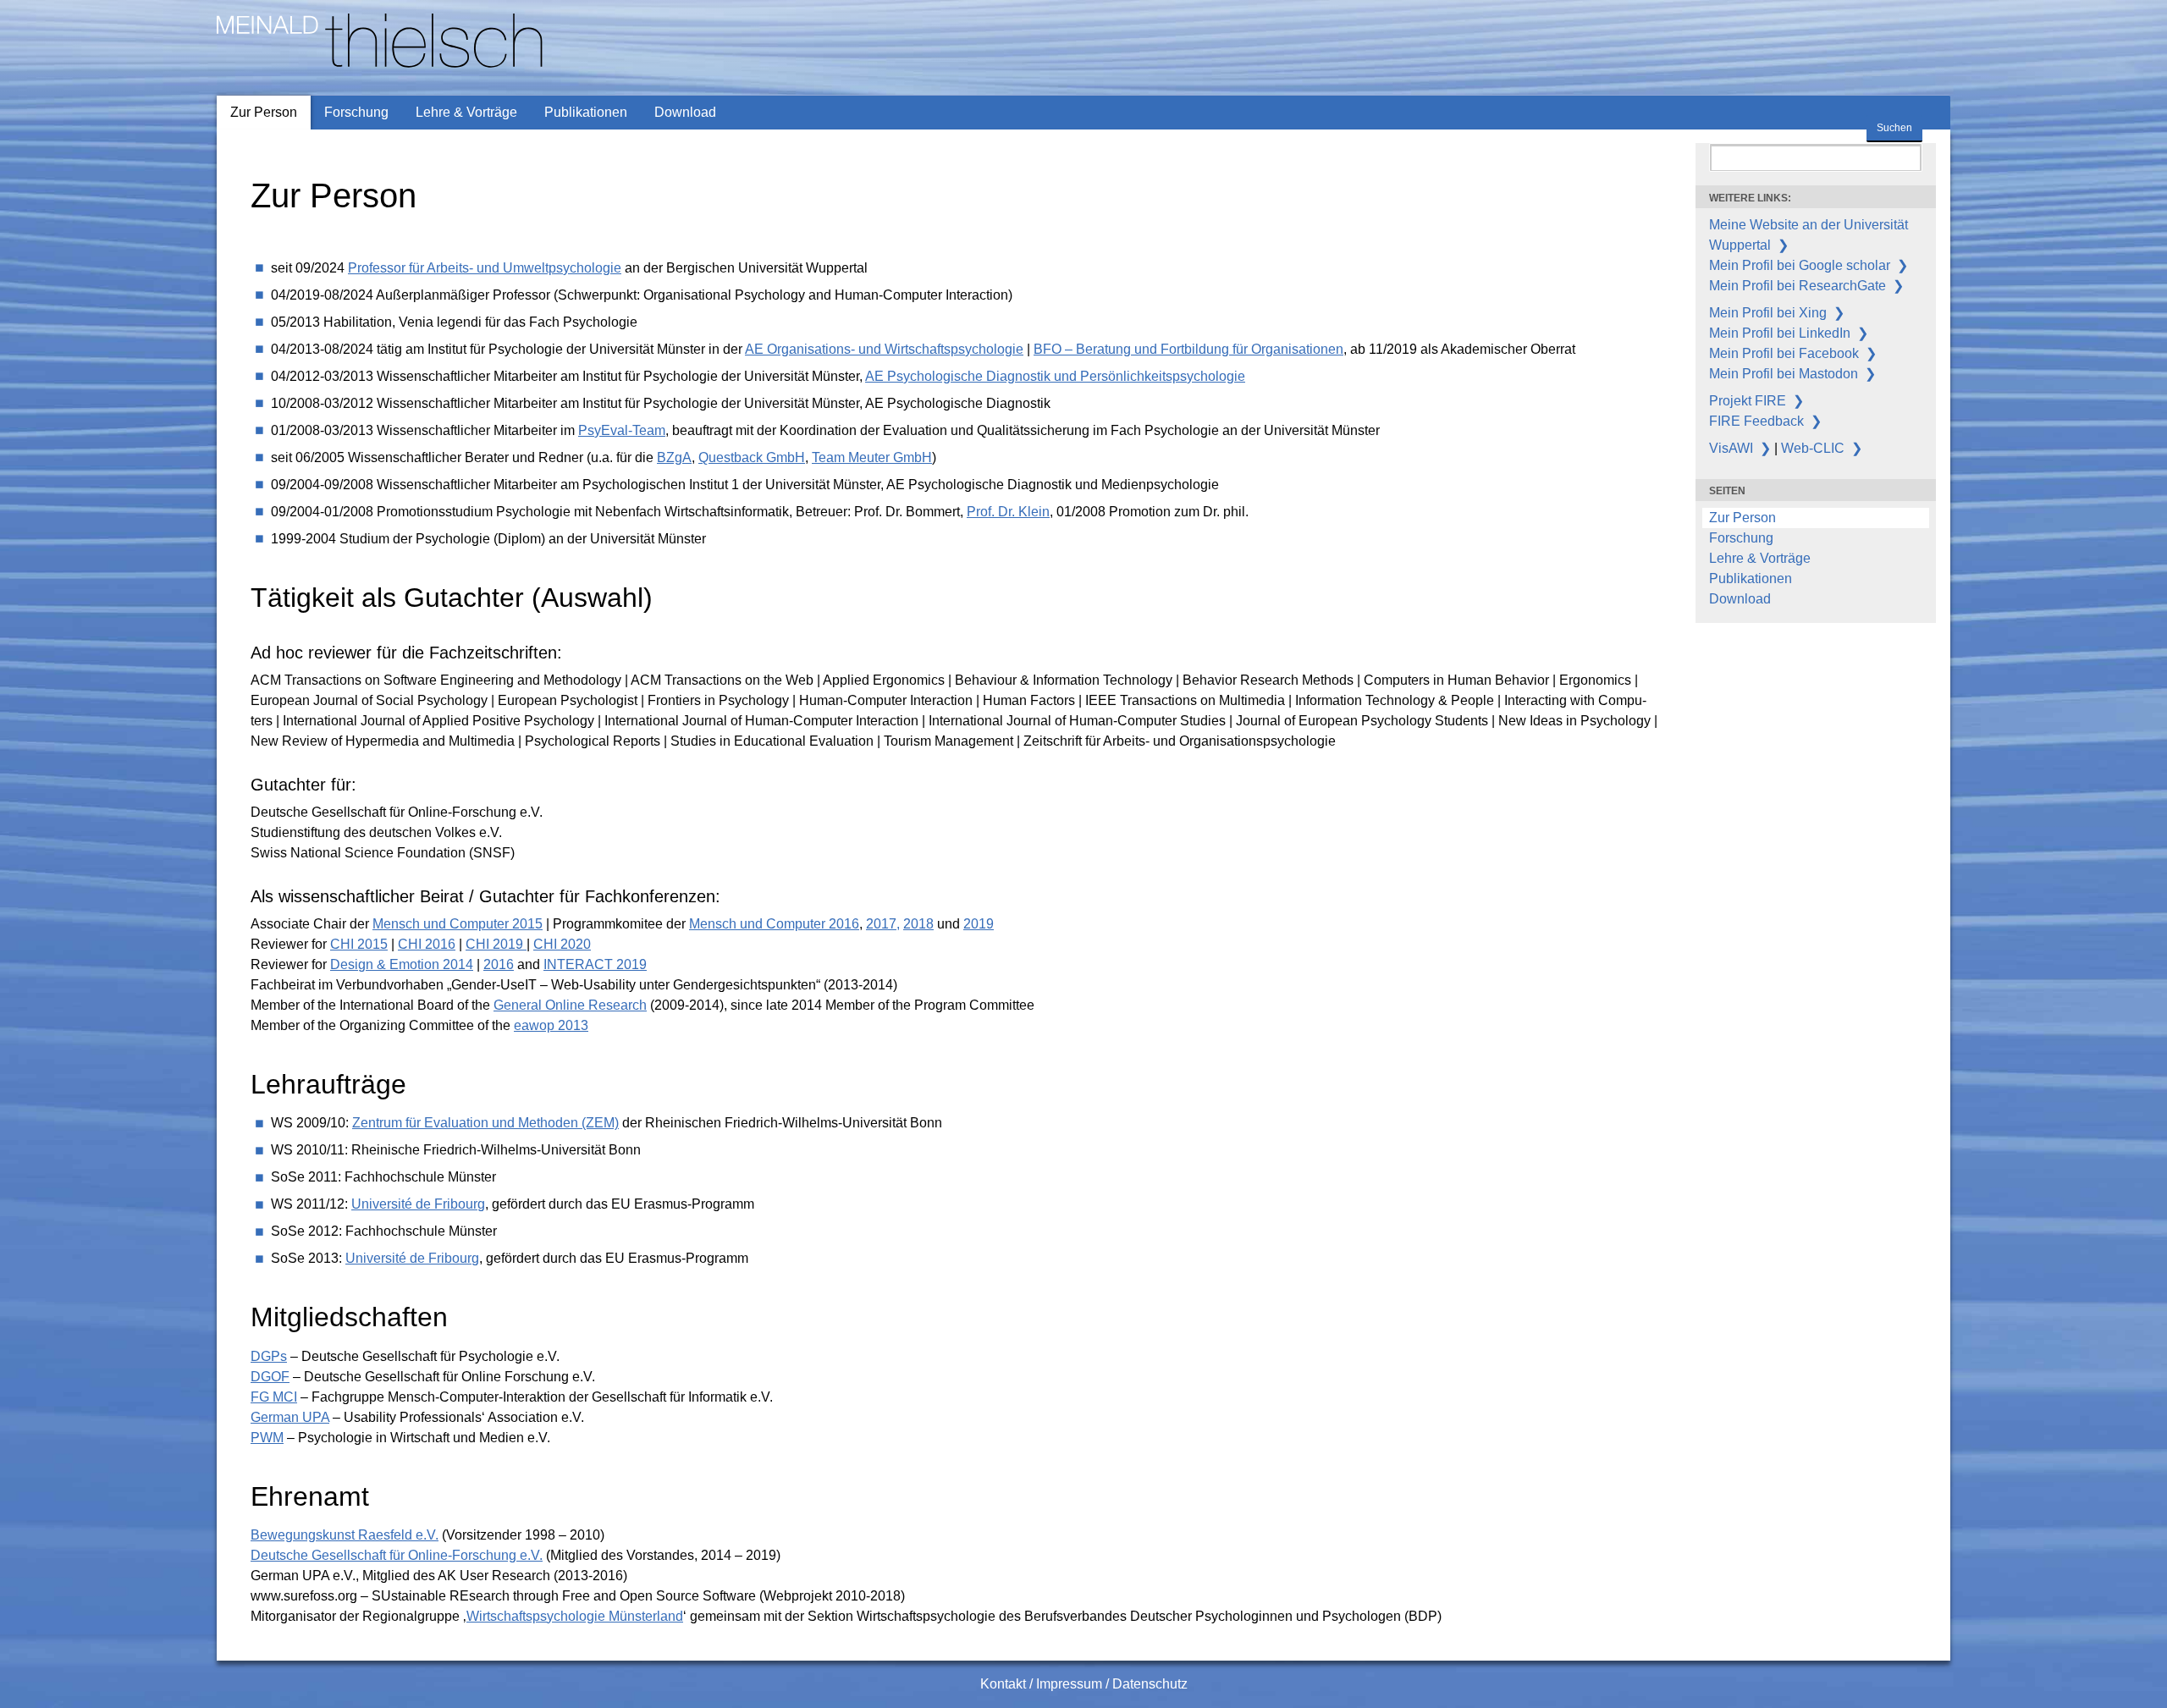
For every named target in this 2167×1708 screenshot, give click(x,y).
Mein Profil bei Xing (1768, 313)
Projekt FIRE (1748, 401)
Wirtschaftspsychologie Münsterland (575, 1616)
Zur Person (264, 112)
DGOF (270, 1377)
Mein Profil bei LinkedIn (1780, 333)
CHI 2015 (359, 944)
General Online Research (570, 1005)
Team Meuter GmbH (872, 457)
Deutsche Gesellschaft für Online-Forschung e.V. (397, 1555)
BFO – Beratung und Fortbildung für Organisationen (1188, 349)
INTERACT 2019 (595, 964)
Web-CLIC (1813, 448)
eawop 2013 (551, 1025)
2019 (979, 924)
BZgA (674, 457)
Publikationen (586, 112)
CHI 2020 (562, 944)
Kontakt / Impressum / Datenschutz (1084, 1684)
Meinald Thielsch (266, 7)
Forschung (356, 112)
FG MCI (274, 1397)
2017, (883, 924)
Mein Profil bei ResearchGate (1798, 286)
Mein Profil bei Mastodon (1784, 374)
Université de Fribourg (418, 1204)
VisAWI (1731, 448)
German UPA (290, 1417)
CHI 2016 (427, 944)
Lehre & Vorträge (466, 112)
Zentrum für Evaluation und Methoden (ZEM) (485, 1123)
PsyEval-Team (622, 430)
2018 (918, 924)
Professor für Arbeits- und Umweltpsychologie (485, 268)
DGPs (269, 1356)
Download (685, 112)
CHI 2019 (496, 944)
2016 (499, 964)
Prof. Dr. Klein (1008, 512)
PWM (267, 1438)
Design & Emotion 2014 (402, 964)
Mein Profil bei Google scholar (1800, 265)
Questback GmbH (752, 457)
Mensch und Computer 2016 (774, 924)
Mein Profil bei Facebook (1784, 353)
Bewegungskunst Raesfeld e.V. (345, 1535)
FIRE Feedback (1756, 421)
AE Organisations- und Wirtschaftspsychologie (884, 349)
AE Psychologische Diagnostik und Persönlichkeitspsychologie (1055, 376)
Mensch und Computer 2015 (458, 924)
